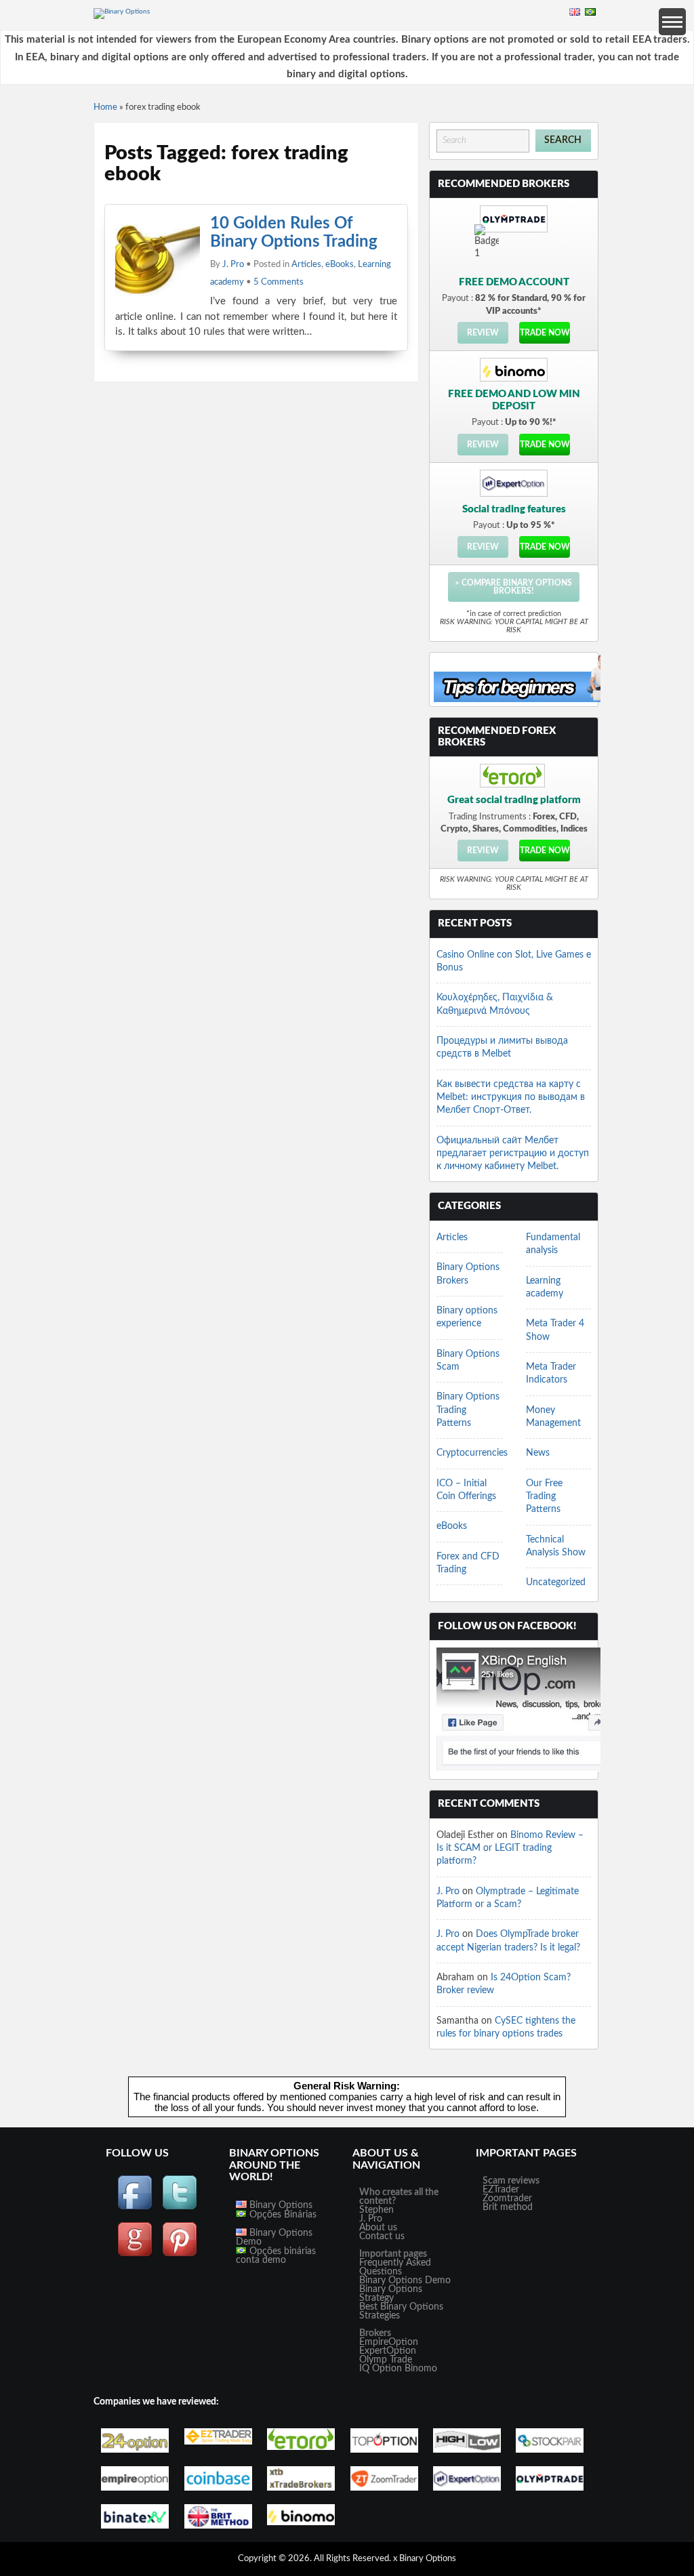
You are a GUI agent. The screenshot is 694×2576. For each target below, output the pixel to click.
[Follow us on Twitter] (180, 2208)
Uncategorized (556, 1582)
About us (378, 2228)
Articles (306, 265)
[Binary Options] (122, 12)
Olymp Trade (386, 2360)
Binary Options (280, 2205)
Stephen (376, 2210)
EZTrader (501, 2190)
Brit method (508, 2207)
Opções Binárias (282, 2215)
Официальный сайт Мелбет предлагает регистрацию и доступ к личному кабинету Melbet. (513, 1154)
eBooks (340, 265)
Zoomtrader (507, 2199)
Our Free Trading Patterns (544, 1497)
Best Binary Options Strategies (401, 2311)
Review (483, 333)
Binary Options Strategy (391, 2294)
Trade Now (545, 333)
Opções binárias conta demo (276, 2256)
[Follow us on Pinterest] (180, 2255)
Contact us (382, 2236)
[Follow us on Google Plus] (135, 2255)
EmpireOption (389, 2342)
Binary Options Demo (274, 2237)
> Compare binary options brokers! (513, 587)
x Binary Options (425, 2559)
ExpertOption (388, 2351)
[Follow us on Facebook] (135, 2208)
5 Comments (279, 282)
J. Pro (233, 265)
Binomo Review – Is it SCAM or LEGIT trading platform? (510, 1848)
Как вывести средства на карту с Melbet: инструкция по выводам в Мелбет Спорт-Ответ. (511, 1098)
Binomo (421, 2369)
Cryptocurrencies (472, 1453)
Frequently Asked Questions (395, 2267)
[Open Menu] (672, 22)
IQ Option (381, 2369)
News (538, 1453)
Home (105, 107)
